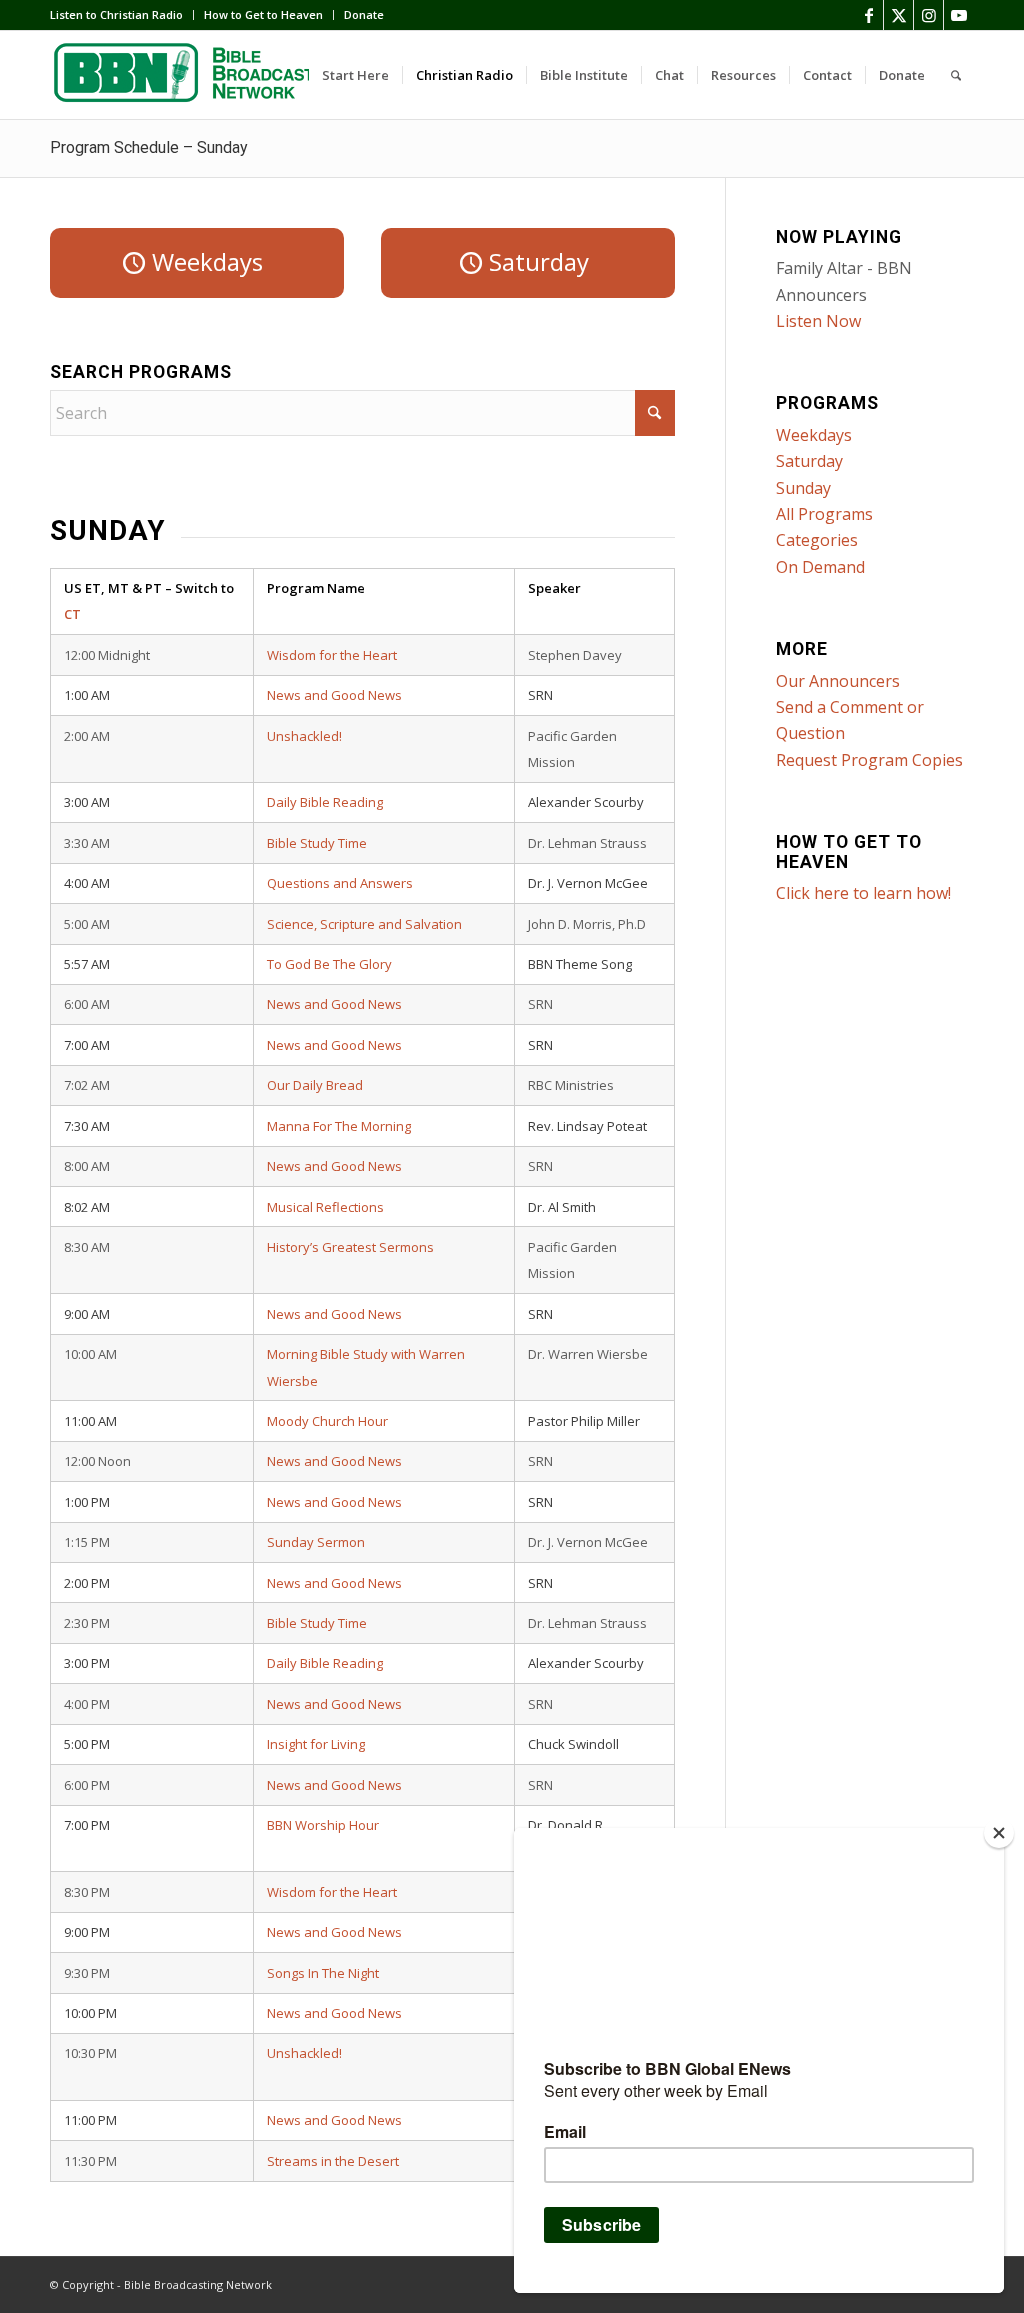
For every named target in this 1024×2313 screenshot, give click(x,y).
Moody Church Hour (327, 1421)
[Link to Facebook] (868, 15)
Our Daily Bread (315, 1085)
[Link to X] (898, 15)
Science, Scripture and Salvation (364, 924)
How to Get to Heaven (263, 14)
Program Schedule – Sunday (149, 147)
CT (72, 614)
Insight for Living (316, 1744)
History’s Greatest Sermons (350, 1247)
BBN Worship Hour (323, 1825)
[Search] (956, 75)
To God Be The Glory (329, 964)
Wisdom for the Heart (332, 655)
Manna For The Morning (339, 1126)
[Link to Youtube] (959, 15)
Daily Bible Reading (325, 802)
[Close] (999, 1833)
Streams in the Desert (333, 2161)
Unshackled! (304, 736)
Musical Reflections (325, 1207)
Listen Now (818, 321)
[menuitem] (122, 15)
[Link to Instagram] (928, 15)
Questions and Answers (340, 883)
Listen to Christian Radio (116, 14)
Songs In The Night (323, 1973)
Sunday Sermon (316, 1542)
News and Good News (334, 695)
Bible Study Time (317, 843)
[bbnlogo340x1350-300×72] (200, 75)
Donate (364, 14)
